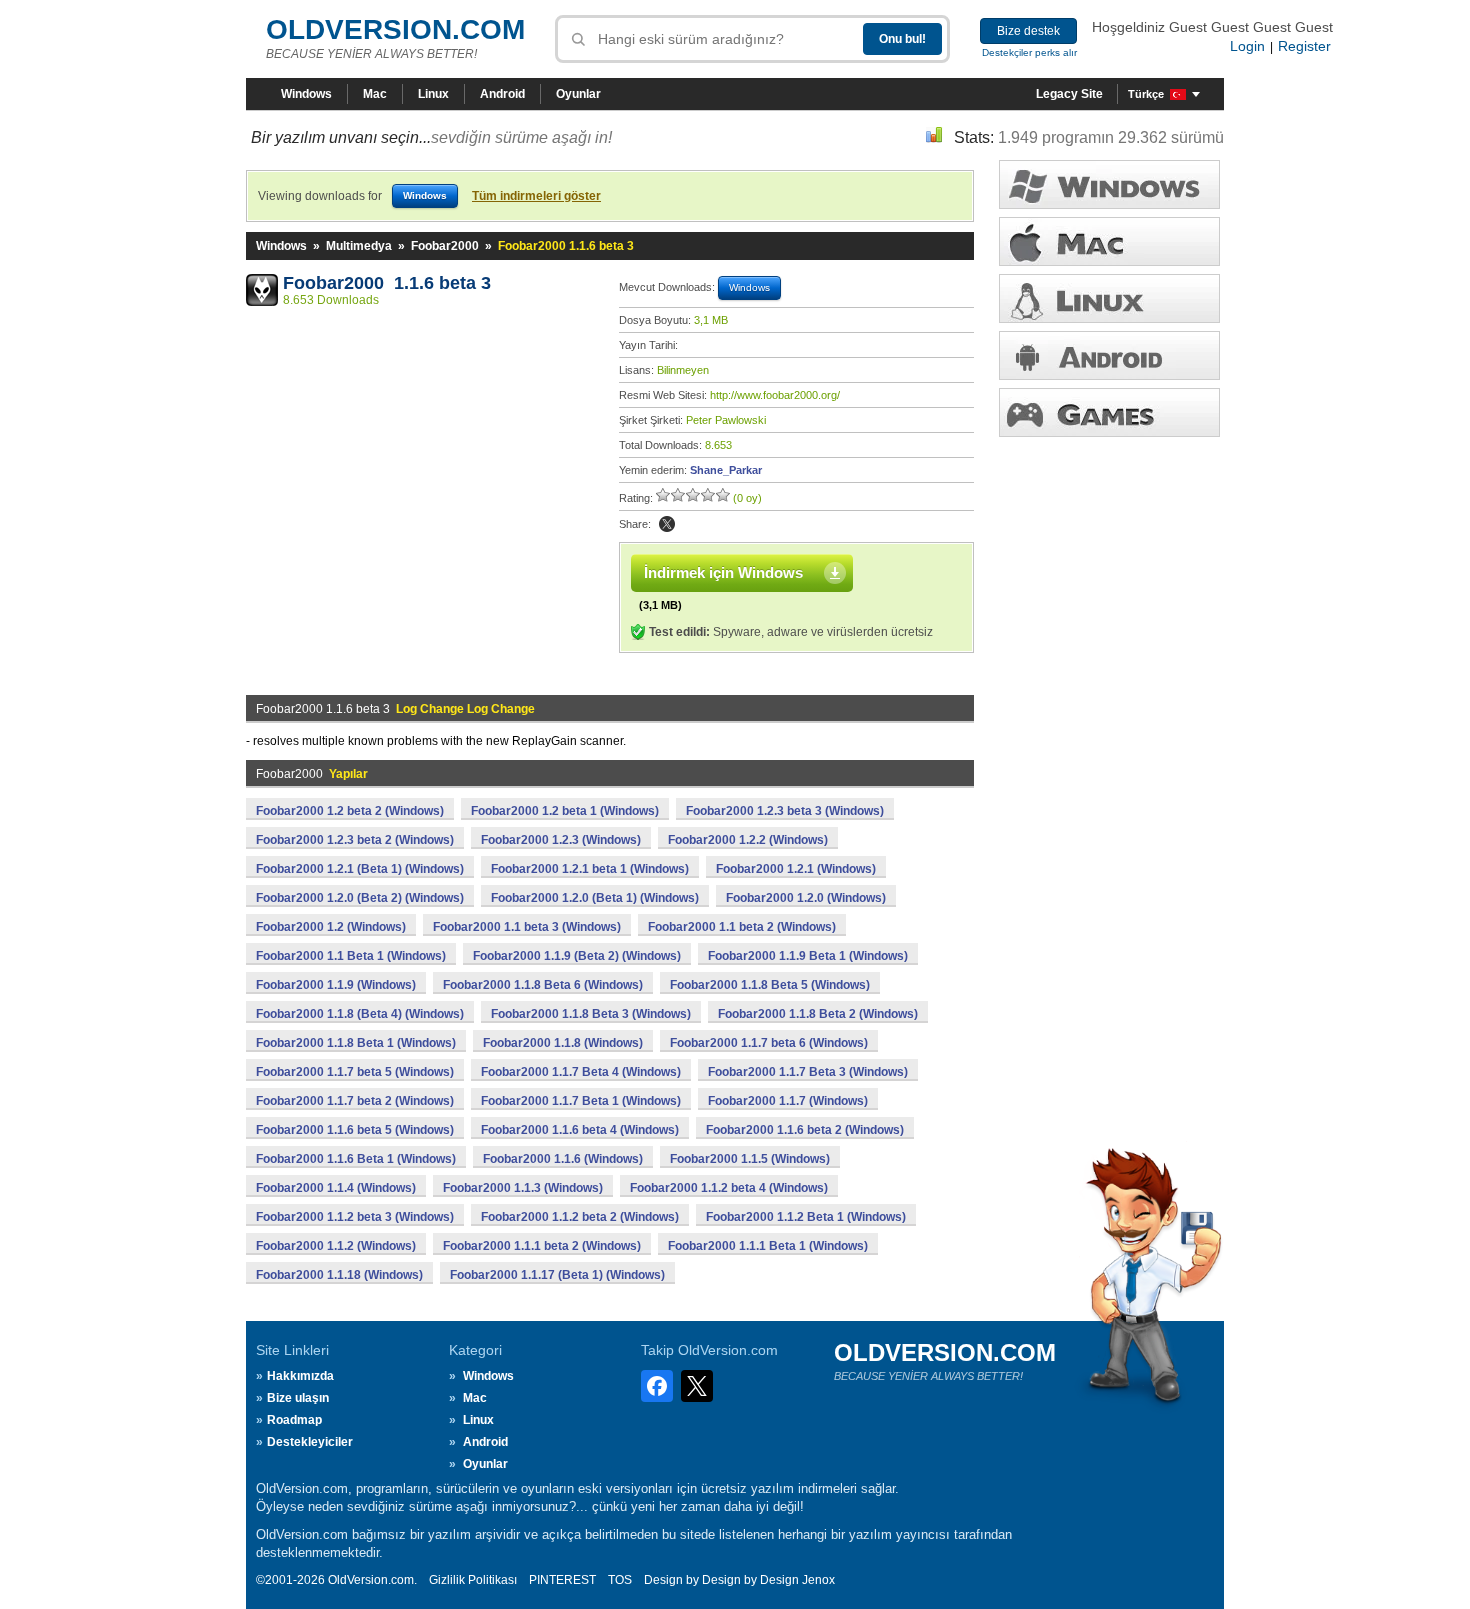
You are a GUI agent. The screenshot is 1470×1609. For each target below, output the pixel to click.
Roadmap (294, 1420)
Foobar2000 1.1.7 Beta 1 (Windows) (581, 1101)
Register (1304, 46)
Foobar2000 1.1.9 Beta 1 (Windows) (808, 956)
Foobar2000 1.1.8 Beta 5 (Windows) (770, 985)
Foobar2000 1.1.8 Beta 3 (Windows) (591, 1014)
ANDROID (1109, 355)
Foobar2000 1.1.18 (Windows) (339, 1275)
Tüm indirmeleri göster (536, 196)
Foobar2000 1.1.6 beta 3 (387, 283)
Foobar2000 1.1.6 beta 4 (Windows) (580, 1130)
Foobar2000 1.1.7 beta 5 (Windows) (355, 1072)
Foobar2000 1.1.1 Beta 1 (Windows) (768, 1246)
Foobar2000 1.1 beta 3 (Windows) (527, 927)
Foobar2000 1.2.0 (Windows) (806, 898)
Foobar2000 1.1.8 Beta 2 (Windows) (818, 1014)
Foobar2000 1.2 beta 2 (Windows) (350, 811)
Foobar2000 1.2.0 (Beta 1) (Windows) (595, 898)
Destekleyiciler (310, 1442)
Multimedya (359, 246)
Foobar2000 (445, 246)
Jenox (818, 1580)
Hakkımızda (300, 1376)
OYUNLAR (1109, 412)
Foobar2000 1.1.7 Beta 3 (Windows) (808, 1072)
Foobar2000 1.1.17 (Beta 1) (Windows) (557, 1275)
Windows (306, 94)
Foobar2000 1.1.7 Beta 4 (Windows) (581, 1072)
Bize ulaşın (298, 1398)
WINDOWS (1109, 184)
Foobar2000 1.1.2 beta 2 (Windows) (580, 1217)
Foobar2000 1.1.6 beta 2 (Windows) (805, 1130)
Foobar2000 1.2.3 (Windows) (561, 840)
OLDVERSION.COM (395, 29)
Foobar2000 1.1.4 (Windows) (336, 1188)
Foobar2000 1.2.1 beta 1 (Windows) (590, 869)
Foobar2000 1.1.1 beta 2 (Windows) (542, 1246)
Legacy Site (1069, 94)
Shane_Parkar (726, 470)
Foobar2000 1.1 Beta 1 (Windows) (351, 956)
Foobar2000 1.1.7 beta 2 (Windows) (355, 1101)
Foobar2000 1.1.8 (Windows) (563, 1043)
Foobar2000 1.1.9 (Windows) (336, 985)
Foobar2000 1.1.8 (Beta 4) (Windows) (360, 1014)
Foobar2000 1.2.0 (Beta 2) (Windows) (360, 898)
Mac (375, 94)
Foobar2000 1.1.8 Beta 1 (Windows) (356, 1043)
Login (1247, 46)
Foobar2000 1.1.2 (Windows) (336, 1246)
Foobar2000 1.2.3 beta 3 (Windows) (785, 811)
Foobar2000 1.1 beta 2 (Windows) (742, 927)
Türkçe (1146, 94)
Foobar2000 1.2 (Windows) (331, 927)
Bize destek (1028, 31)
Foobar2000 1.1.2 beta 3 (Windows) (355, 1217)
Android (502, 94)
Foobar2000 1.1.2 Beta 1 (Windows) (806, 1217)
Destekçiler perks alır (1029, 52)
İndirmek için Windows (723, 572)
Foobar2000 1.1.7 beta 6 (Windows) (769, 1043)
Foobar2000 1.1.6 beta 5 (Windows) (355, 1130)
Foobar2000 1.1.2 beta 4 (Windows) (729, 1188)
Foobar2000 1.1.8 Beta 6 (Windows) (543, 985)
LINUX (1109, 298)
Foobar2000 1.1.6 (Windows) (563, 1159)
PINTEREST (562, 1580)
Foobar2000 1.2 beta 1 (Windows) (565, 811)
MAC (1109, 241)
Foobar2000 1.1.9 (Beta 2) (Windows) (577, 956)
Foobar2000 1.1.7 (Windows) (788, 1101)
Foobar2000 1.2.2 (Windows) (748, 840)
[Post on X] (667, 524)
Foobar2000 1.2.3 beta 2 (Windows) (355, 840)
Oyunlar (578, 94)
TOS (620, 1580)
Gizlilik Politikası (473, 1580)
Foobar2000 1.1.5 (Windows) (750, 1159)
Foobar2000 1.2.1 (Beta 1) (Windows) (360, 869)
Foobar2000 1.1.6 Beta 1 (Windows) (356, 1159)
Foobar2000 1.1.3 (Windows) (523, 1188)
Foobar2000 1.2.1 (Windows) (796, 869)
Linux (433, 94)
